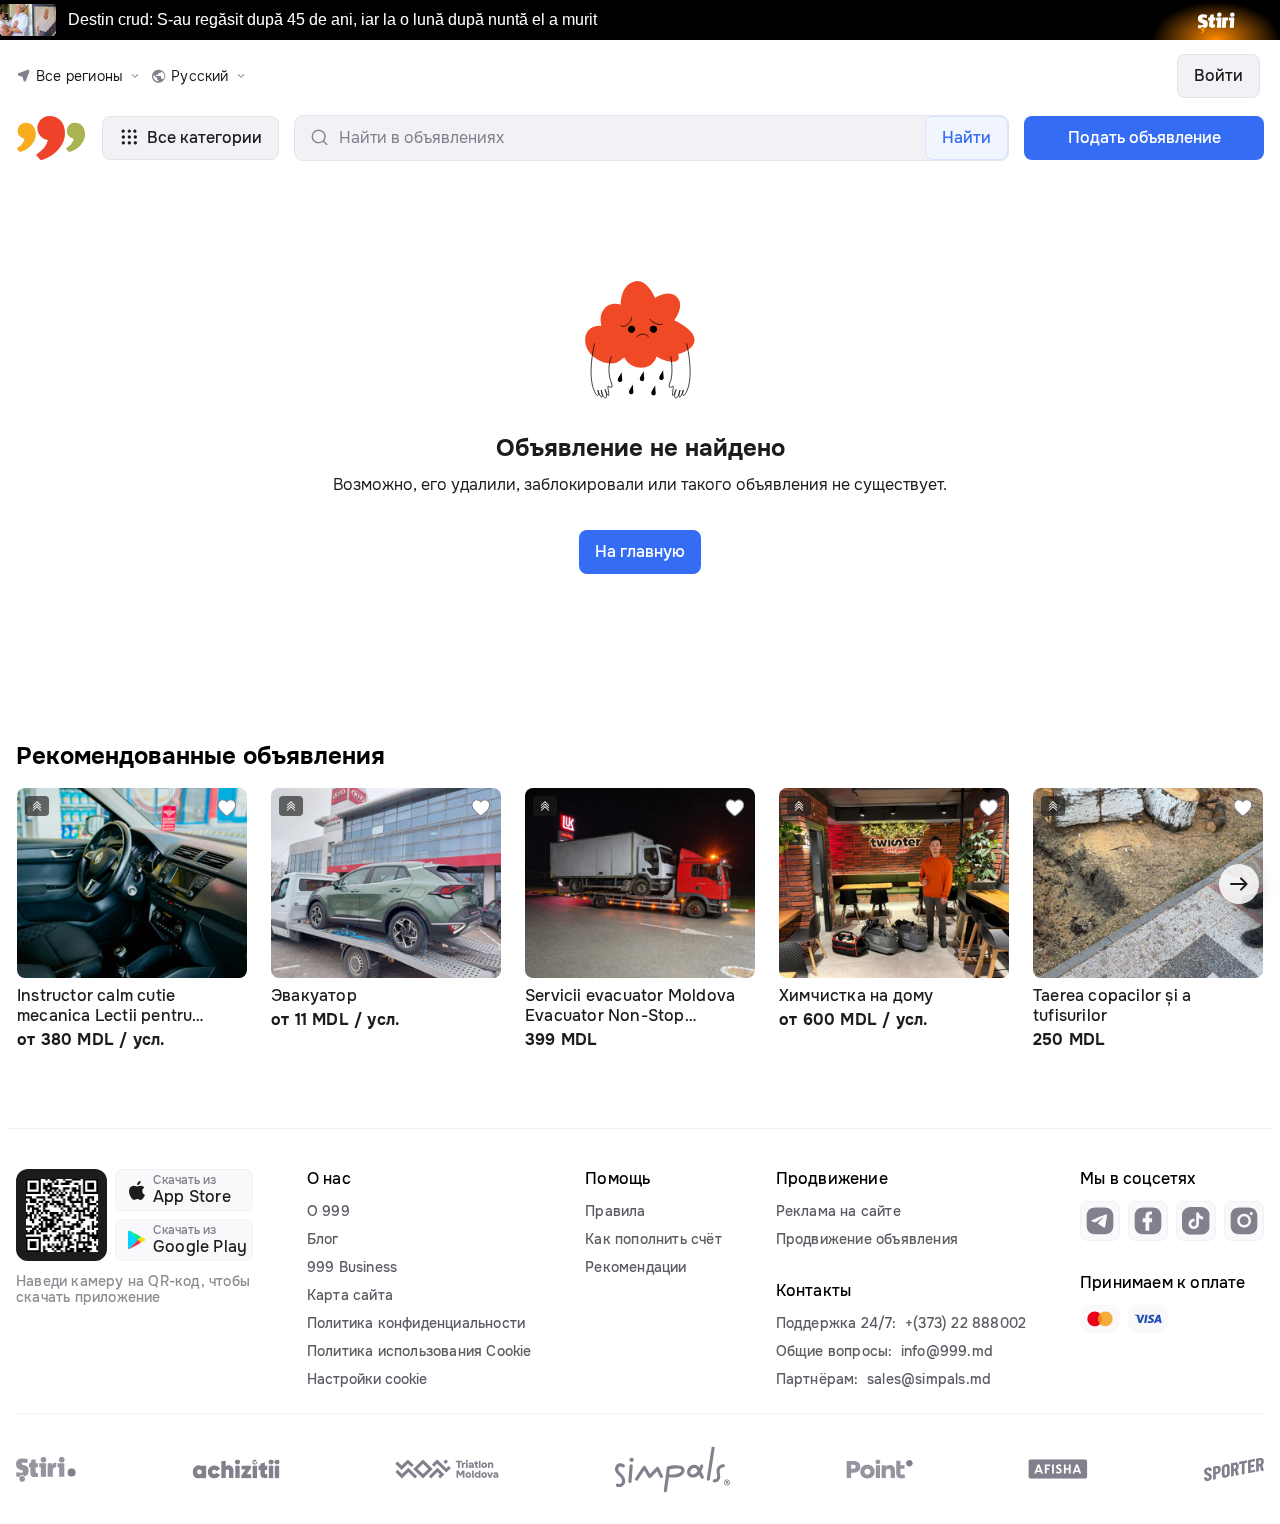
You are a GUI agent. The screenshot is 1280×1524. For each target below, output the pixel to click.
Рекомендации (635, 1267)
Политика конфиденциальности (416, 1323)
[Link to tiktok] (1196, 1221)
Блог (323, 1239)
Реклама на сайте (838, 1211)
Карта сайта (350, 1295)
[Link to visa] (1148, 1319)
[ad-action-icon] (227, 808)
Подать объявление (1144, 137)
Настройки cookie (367, 1379)
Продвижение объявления (867, 1239)
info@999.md (947, 1351)
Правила (615, 1211)
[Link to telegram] (1100, 1221)
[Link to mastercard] (1100, 1319)
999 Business (352, 1267)
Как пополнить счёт (653, 1239)
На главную (640, 551)
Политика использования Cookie (419, 1351)
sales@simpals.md (929, 1379)
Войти (1218, 75)
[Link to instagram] (1244, 1221)
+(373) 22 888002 (965, 1323)
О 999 (328, 1211)
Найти (966, 137)
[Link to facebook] (1148, 1221)
